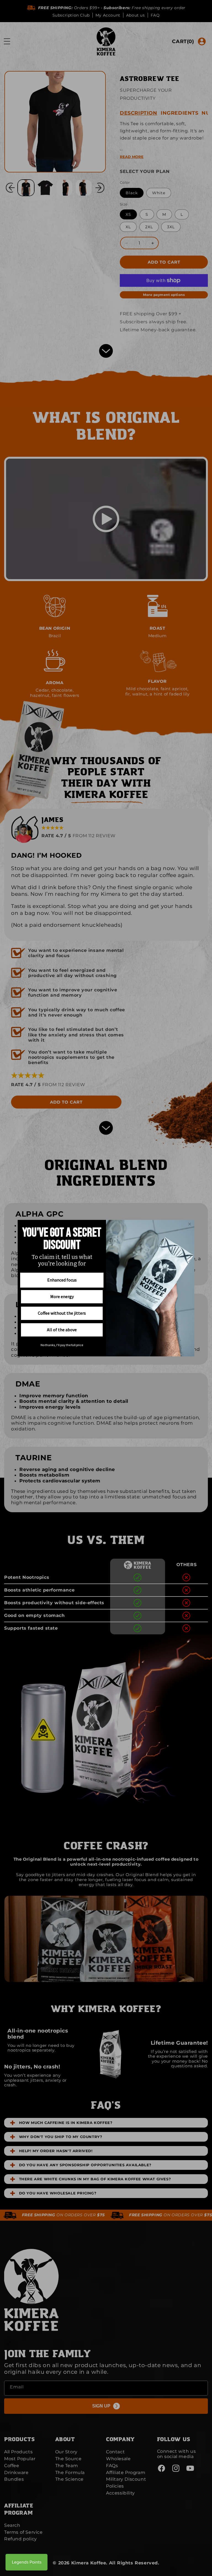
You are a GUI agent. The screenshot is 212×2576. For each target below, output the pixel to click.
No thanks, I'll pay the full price (62, 1345)
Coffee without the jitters (62, 1313)
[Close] (190, 1224)
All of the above (62, 1330)
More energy (62, 1296)
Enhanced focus (62, 1280)
